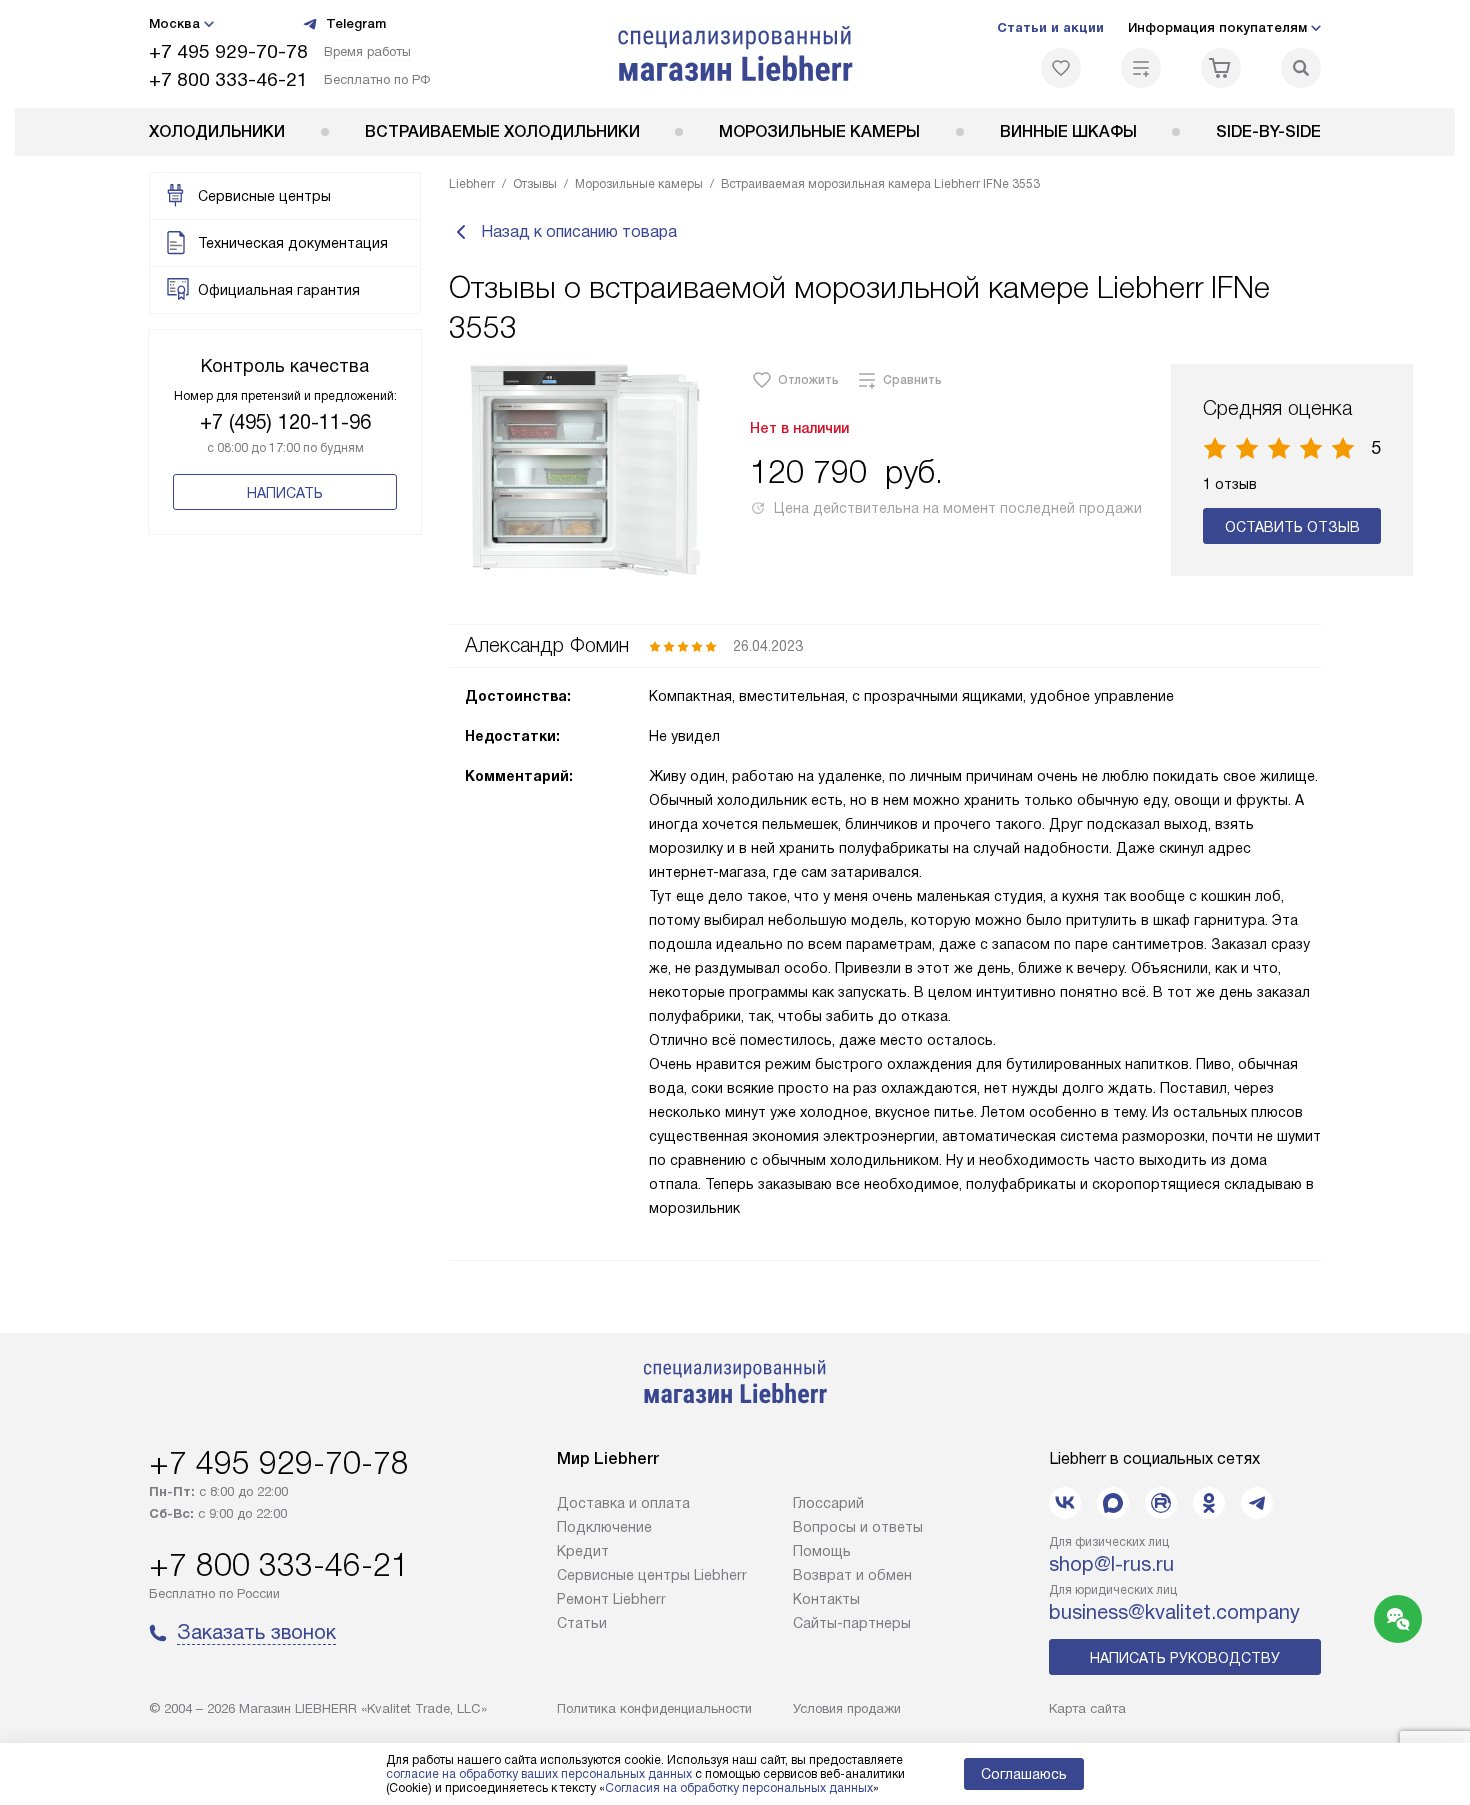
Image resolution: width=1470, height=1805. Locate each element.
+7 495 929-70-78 (228, 51)
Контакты (826, 1599)
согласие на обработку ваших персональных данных (539, 1774)
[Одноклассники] (1209, 1503)
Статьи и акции (1050, 27)
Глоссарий (828, 1503)
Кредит (583, 1551)
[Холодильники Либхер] (735, 54)
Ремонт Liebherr (611, 1599)
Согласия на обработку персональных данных (739, 1788)
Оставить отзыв (1292, 527)
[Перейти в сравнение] (1141, 68)
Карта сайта (1087, 1708)
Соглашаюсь (1024, 1774)
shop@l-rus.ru (1111, 1564)
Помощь (822, 1551)
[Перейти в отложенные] (1061, 68)
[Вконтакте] (1065, 1503)
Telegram (356, 23)
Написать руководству (1185, 1658)
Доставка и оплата (623, 1503)
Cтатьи (582, 1623)
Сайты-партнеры (852, 1623)
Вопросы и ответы (858, 1527)
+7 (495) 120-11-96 (285, 422)
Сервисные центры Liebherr (652, 1575)
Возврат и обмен (852, 1575)
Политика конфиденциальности (654, 1708)
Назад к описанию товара (579, 231)
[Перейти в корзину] (1221, 68)
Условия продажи (847, 1708)
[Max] (1113, 1503)
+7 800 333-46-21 (228, 79)
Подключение (604, 1527)
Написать (285, 493)
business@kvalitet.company (1174, 1612)
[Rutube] (1161, 1503)
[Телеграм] (1257, 1503)
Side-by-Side (1268, 131)
